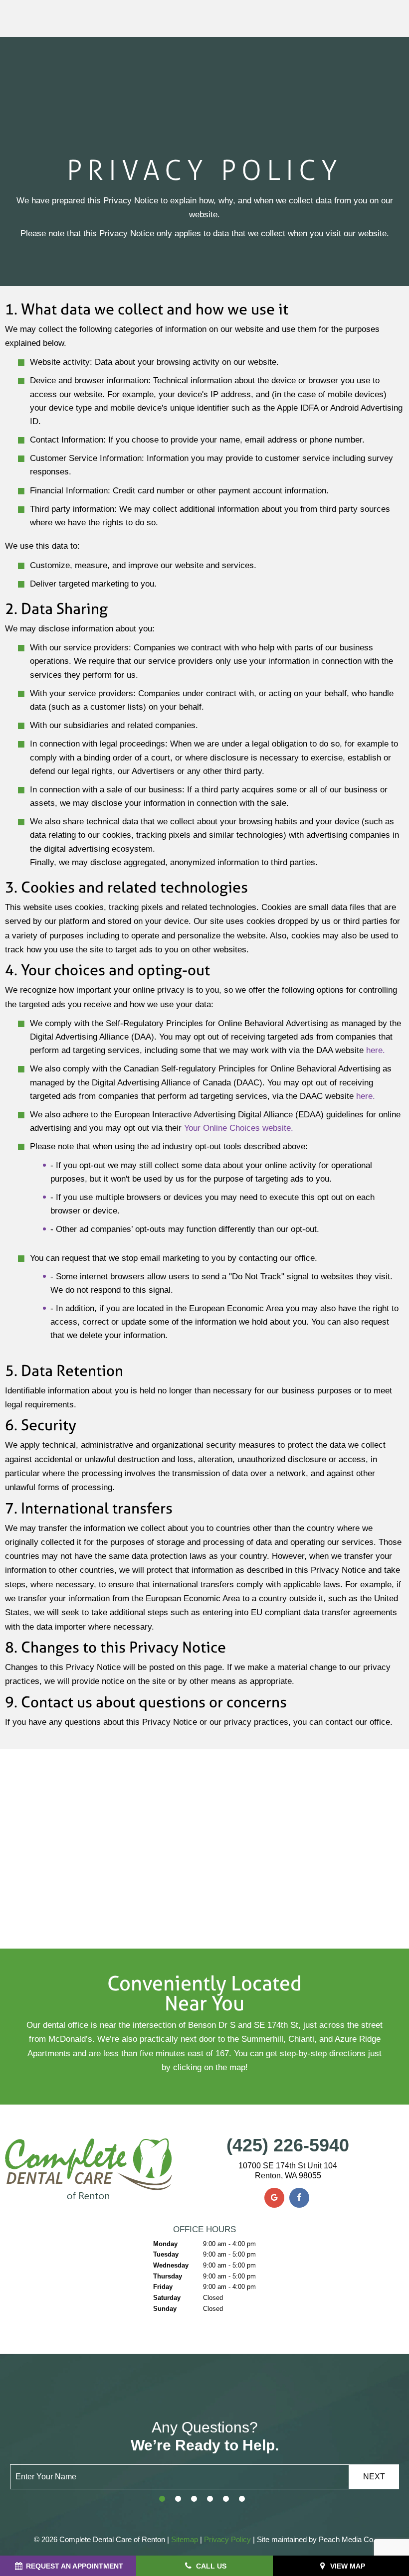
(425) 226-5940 (288, 2145)
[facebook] (299, 2198)
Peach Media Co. (346, 2539)
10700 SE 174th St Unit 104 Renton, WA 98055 (288, 2170)
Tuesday (166, 2254)
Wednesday (171, 2265)
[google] (274, 2198)
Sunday (165, 2309)
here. (376, 1050)
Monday (165, 2244)
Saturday (167, 2298)
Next (374, 2477)
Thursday (168, 2276)
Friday (163, 2287)
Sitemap (185, 2539)
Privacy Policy (227, 2539)
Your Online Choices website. (239, 1128)
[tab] (162, 2499)
